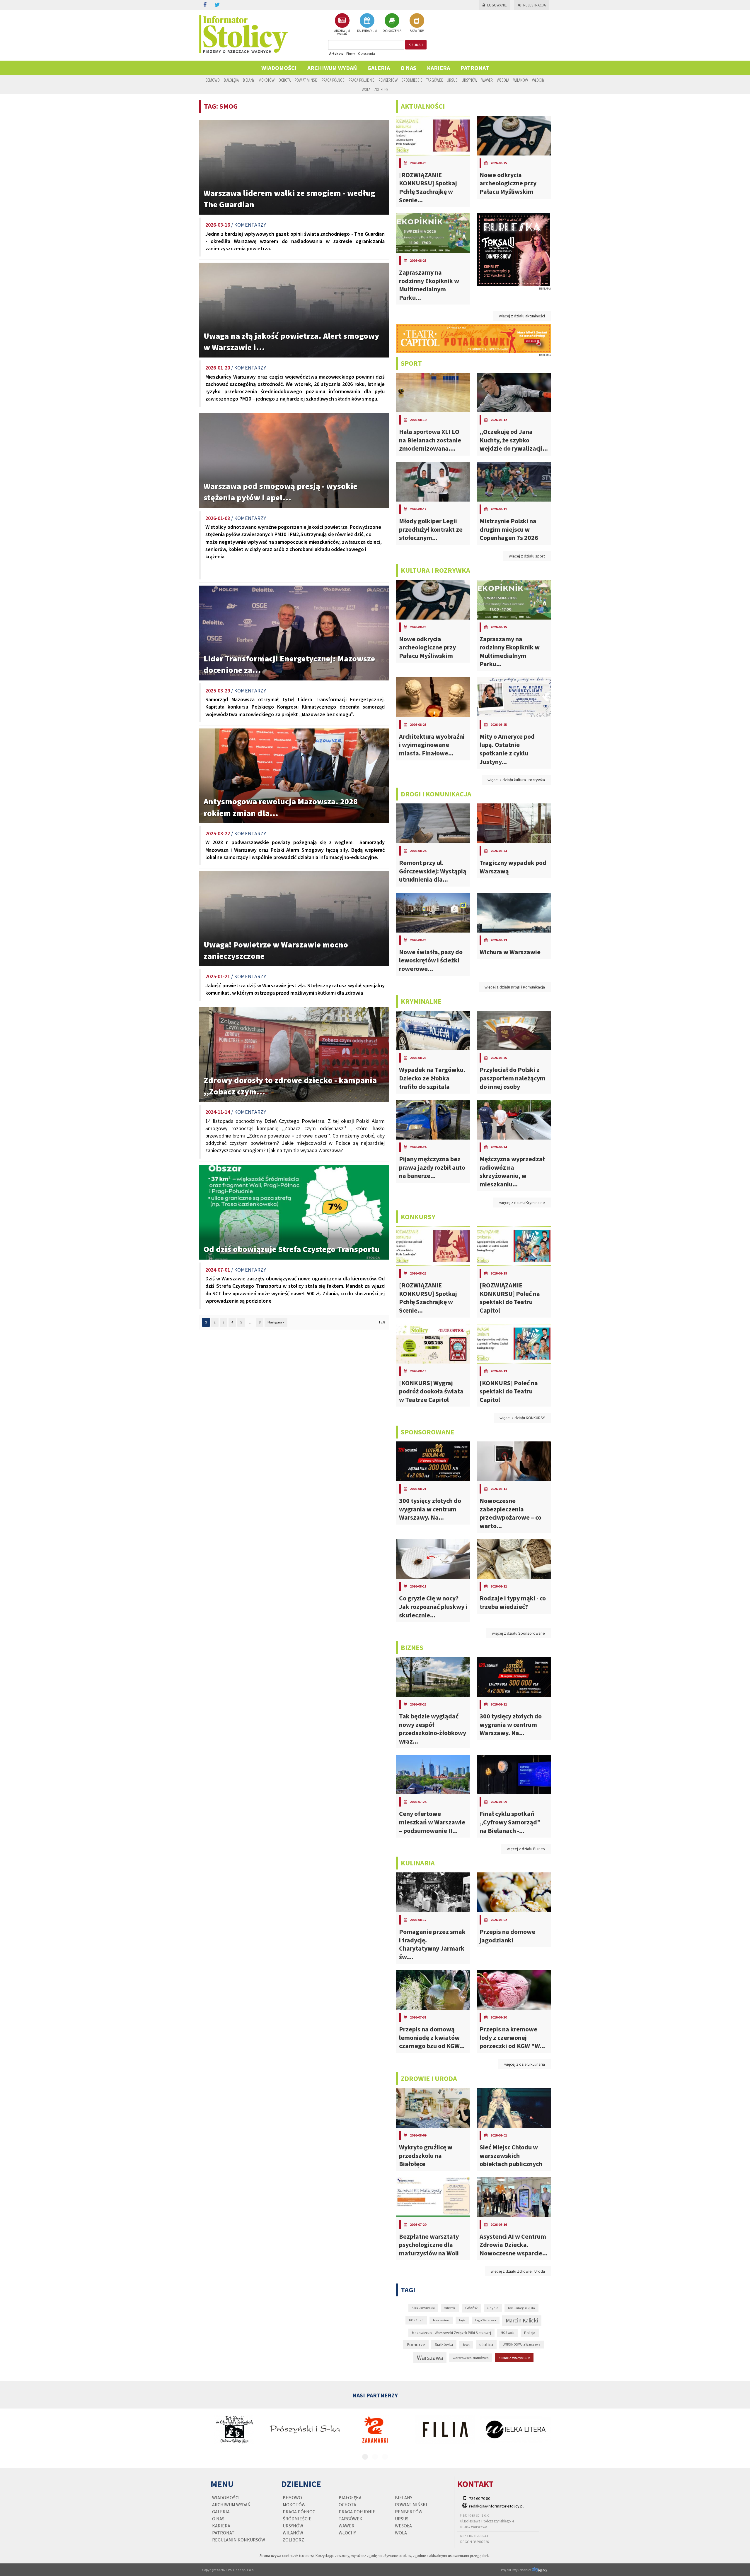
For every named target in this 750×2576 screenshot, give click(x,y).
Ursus (452, 80)
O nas (408, 68)
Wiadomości (279, 68)
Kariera (438, 68)
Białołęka (231, 80)
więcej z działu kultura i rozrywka (516, 780)
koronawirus (441, 2320)
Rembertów (388, 80)
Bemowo (213, 80)
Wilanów (521, 80)
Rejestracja (535, 5)
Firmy (351, 53)
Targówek (434, 80)
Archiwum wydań (332, 68)
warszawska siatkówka (471, 2358)
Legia (462, 2320)
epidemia (450, 2308)
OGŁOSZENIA (392, 31)
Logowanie (497, 5)
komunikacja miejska (521, 2308)
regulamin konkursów (239, 2540)
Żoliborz (381, 89)
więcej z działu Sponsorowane (518, 1633)
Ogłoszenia (367, 53)
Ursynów (469, 80)
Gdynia (493, 2308)
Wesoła (503, 80)
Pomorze (416, 2345)
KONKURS (416, 2320)
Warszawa (430, 2358)
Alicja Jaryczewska (423, 2308)
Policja (530, 2333)
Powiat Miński (306, 80)
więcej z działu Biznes (526, 1849)
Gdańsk (471, 2308)
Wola (366, 89)
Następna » (276, 1322)
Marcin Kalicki (522, 2320)
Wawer (487, 80)
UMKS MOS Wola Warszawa (521, 2344)
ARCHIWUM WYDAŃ (342, 32)
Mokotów (266, 80)
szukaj (416, 45)
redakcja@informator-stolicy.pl (496, 2506)
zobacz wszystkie (514, 2358)
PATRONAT (475, 68)
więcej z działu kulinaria (525, 2064)
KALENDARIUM (367, 31)
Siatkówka (444, 2344)
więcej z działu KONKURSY (522, 1418)
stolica (486, 2344)
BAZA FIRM (417, 31)
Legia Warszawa (486, 2320)
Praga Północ (333, 80)
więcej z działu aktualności (522, 316)
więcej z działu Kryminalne (522, 1203)
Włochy (538, 80)
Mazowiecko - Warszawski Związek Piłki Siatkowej (451, 2333)
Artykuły (336, 53)
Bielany (249, 80)
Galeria (379, 68)
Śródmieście (412, 80)
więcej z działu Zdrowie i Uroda (518, 2271)
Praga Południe (362, 80)
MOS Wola (508, 2333)
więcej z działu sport (527, 556)
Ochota (285, 80)
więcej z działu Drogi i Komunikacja (515, 987)
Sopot (466, 2345)
